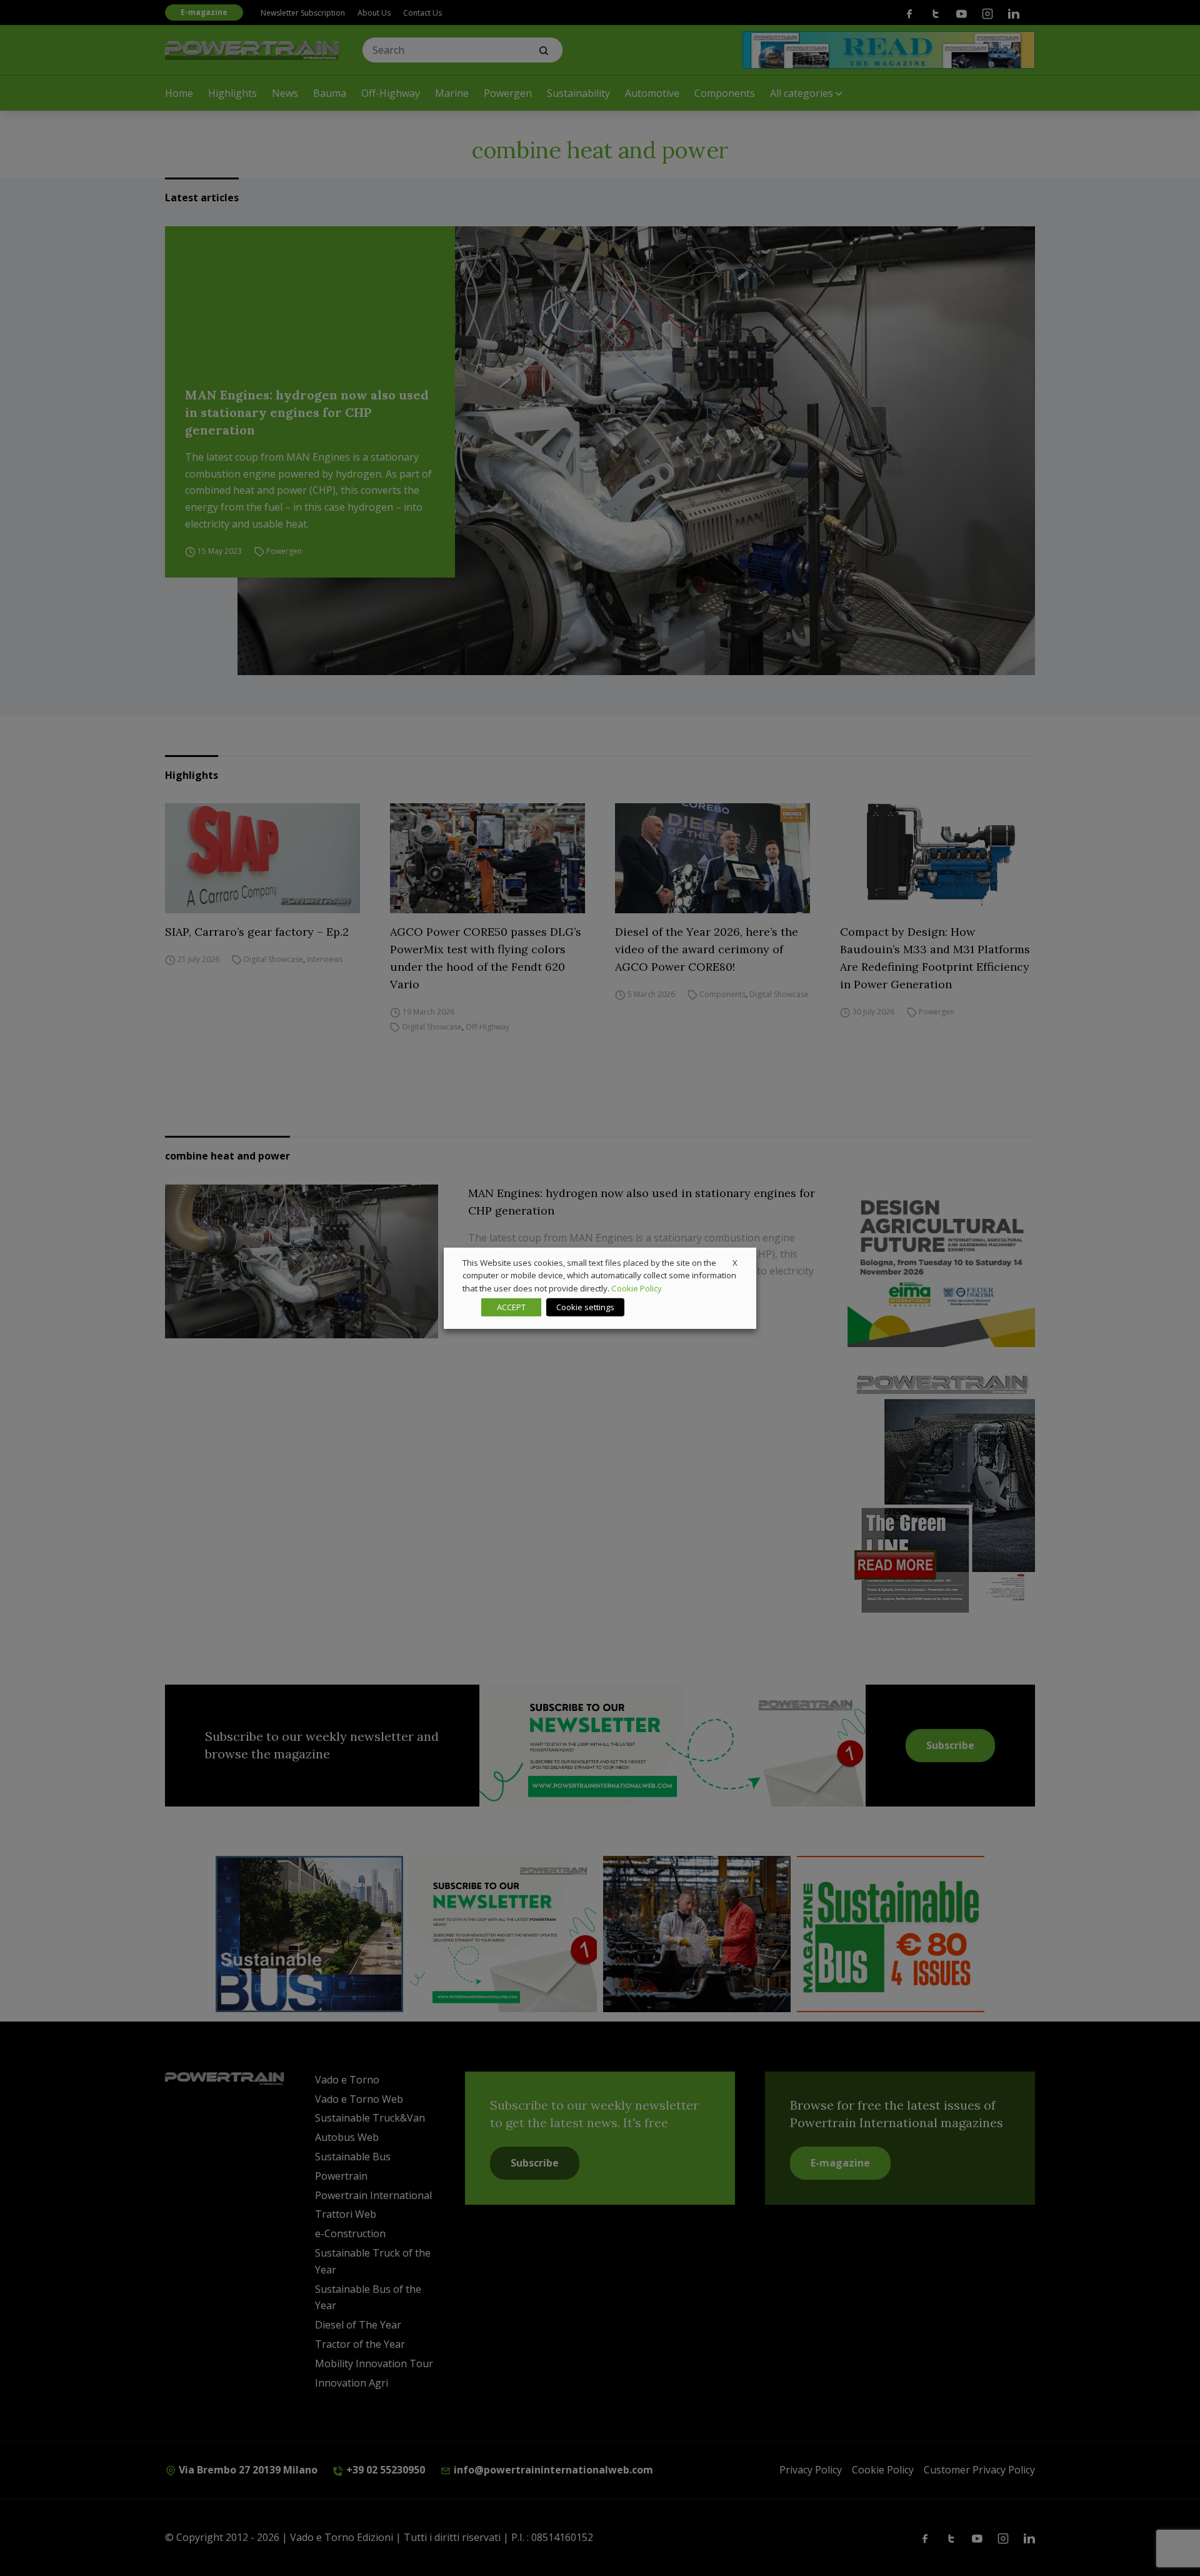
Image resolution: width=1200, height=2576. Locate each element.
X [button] (735, 1262)
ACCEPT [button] (511, 1307)
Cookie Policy (637, 1288)
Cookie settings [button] (585, 1307)
